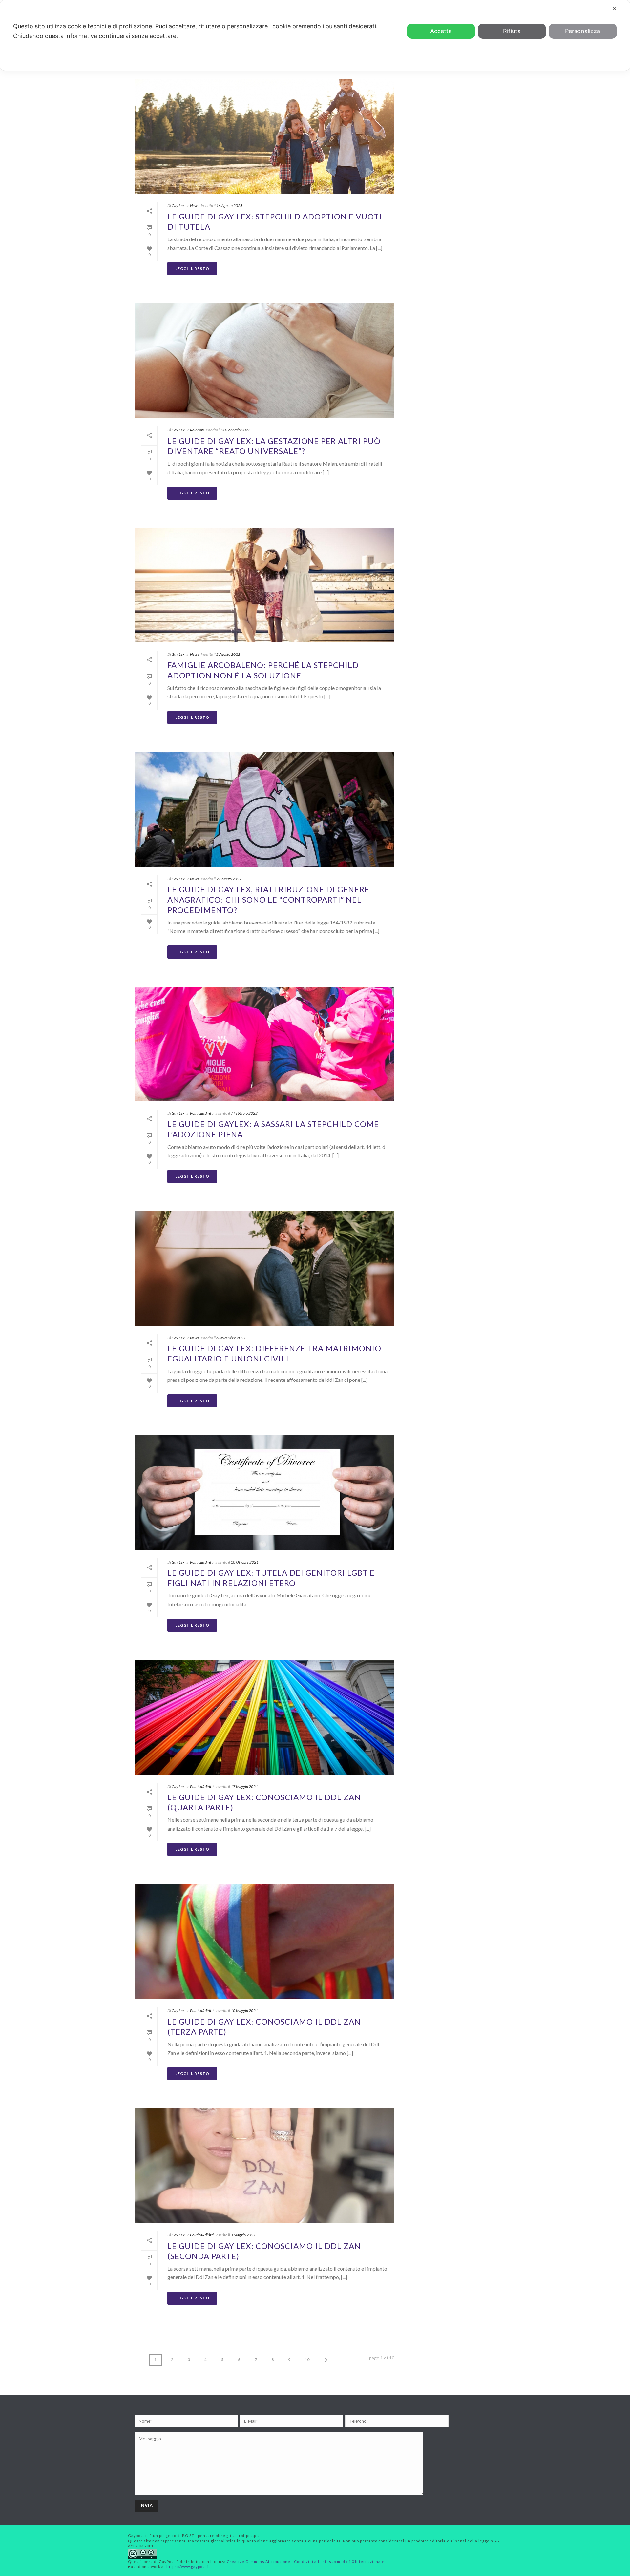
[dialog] (315, 35)
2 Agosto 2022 (228, 654)
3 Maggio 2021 (243, 2235)
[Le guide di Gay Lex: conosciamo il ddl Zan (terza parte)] (264, 1941)
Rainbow (197, 430)
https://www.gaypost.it (188, 2567)
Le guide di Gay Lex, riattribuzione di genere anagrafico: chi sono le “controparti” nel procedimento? (268, 899)
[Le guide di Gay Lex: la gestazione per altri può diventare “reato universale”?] (264, 361)
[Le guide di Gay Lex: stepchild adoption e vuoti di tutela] (264, 136)
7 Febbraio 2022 (244, 1113)
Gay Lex (178, 206)
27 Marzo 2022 (229, 879)
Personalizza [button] (583, 31)
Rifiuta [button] (512, 31)
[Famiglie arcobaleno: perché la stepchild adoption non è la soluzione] (264, 585)
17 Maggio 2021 (244, 1787)
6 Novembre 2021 (231, 1338)
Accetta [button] (441, 31)
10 (307, 2360)
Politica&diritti (202, 1113)
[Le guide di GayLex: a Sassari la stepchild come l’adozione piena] (264, 1044)
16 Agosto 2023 (229, 206)
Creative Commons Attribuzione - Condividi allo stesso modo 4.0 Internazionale (306, 2561)
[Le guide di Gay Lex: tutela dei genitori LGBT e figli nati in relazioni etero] (264, 1493)
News (195, 206)
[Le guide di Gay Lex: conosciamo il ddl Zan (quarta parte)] (264, 1717)
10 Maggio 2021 (244, 2011)
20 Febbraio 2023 (236, 430)
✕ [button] (614, 9)
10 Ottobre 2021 (245, 1562)
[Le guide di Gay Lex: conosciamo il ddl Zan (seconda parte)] (264, 2166)
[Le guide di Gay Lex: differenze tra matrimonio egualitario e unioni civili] (264, 1268)
